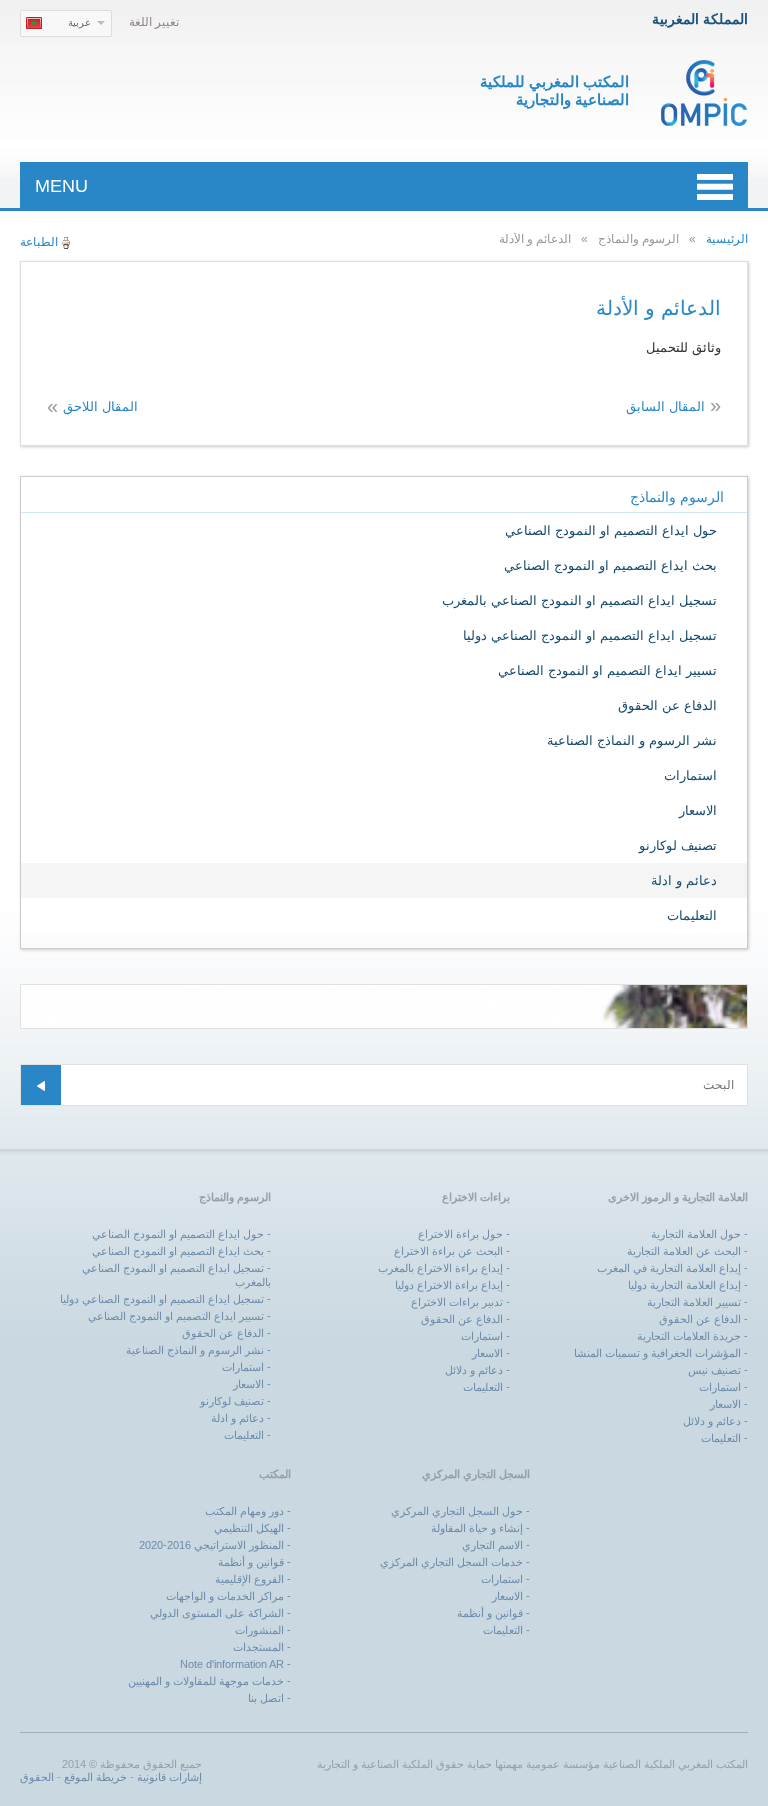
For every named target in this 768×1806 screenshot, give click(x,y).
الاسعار (698, 810)
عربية (79, 22)
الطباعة (39, 242)
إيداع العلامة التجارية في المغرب (669, 1268)
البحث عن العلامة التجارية (684, 1251)
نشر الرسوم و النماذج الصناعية (632, 740)
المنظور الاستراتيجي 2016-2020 (211, 1545)
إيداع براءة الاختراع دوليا (449, 1285)
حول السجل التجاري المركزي (457, 1511)
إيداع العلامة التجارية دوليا (684, 1285)
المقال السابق (665, 406)
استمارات (690, 775)
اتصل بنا (266, 1698)
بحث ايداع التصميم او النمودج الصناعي (610, 565)
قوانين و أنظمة (490, 1613)
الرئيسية (727, 239)
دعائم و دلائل (712, 1421)
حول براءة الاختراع (460, 1234)
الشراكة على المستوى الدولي (217, 1613)
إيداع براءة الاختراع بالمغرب (440, 1268)
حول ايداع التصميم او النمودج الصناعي (611, 530)
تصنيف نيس (714, 1370)
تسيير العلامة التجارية (694, 1302)
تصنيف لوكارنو (678, 845)
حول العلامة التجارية (696, 1234)
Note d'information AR (232, 1664)
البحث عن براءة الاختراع (448, 1251)
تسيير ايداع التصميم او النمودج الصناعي (607, 670)
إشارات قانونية (169, 1777)
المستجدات (258, 1647)
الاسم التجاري (492, 1545)
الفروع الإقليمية (249, 1579)
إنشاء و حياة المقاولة (477, 1528)
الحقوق (37, 1777)
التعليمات (692, 915)
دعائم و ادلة (684, 880)
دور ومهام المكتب (244, 1511)
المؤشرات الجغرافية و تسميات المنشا (657, 1353)
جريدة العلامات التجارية (689, 1336)
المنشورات (259, 1630)
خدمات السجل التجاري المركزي (451, 1562)
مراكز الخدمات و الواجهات (225, 1596)
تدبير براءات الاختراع (457, 1302)
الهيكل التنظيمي (249, 1528)
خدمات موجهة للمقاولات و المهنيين (206, 1681)
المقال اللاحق (100, 406)
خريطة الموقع (95, 1777)
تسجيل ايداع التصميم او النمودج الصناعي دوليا (590, 635)
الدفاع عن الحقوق (667, 705)
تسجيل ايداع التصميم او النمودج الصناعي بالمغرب (579, 600)
